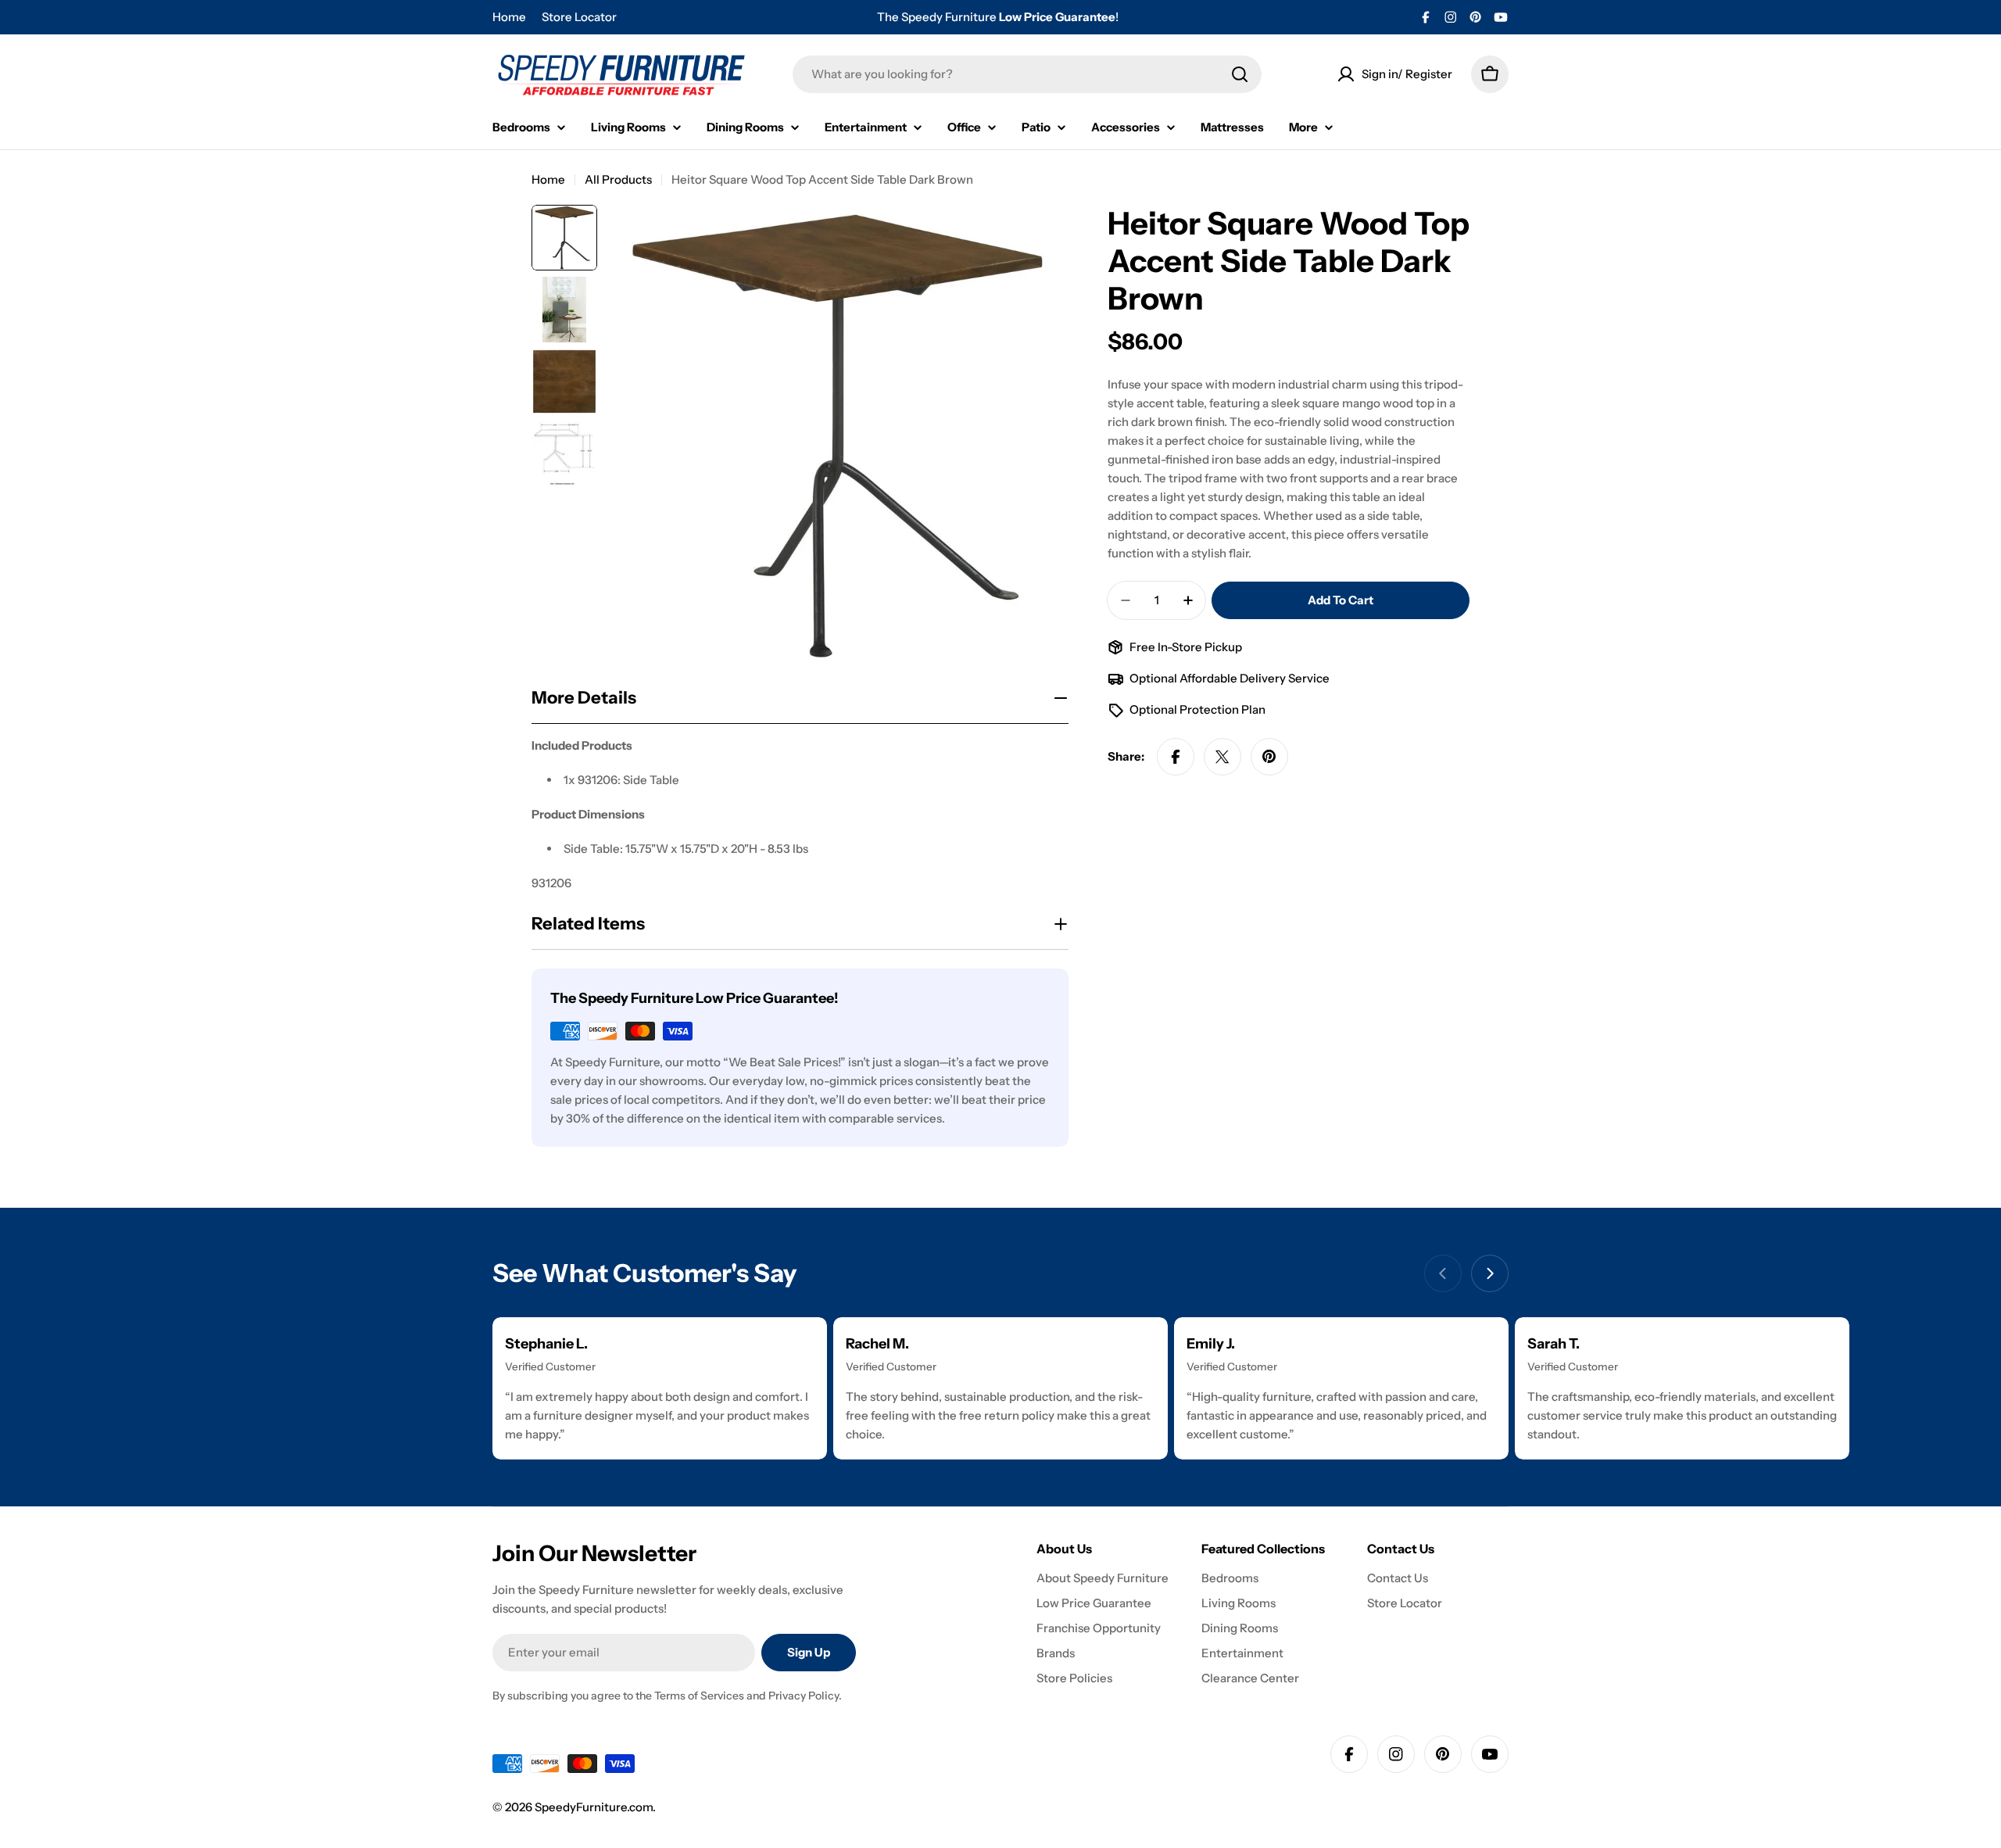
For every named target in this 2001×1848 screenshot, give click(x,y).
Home (509, 17)
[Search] (1240, 74)
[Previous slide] (1443, 1273)
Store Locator (579, 17)
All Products (618, 179)
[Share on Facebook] (1176, 757)
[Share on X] (1222, 757)
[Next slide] (1490, 1273)
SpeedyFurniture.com (594, 1807)
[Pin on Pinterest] (1269, 757)
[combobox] (1027, 74)
